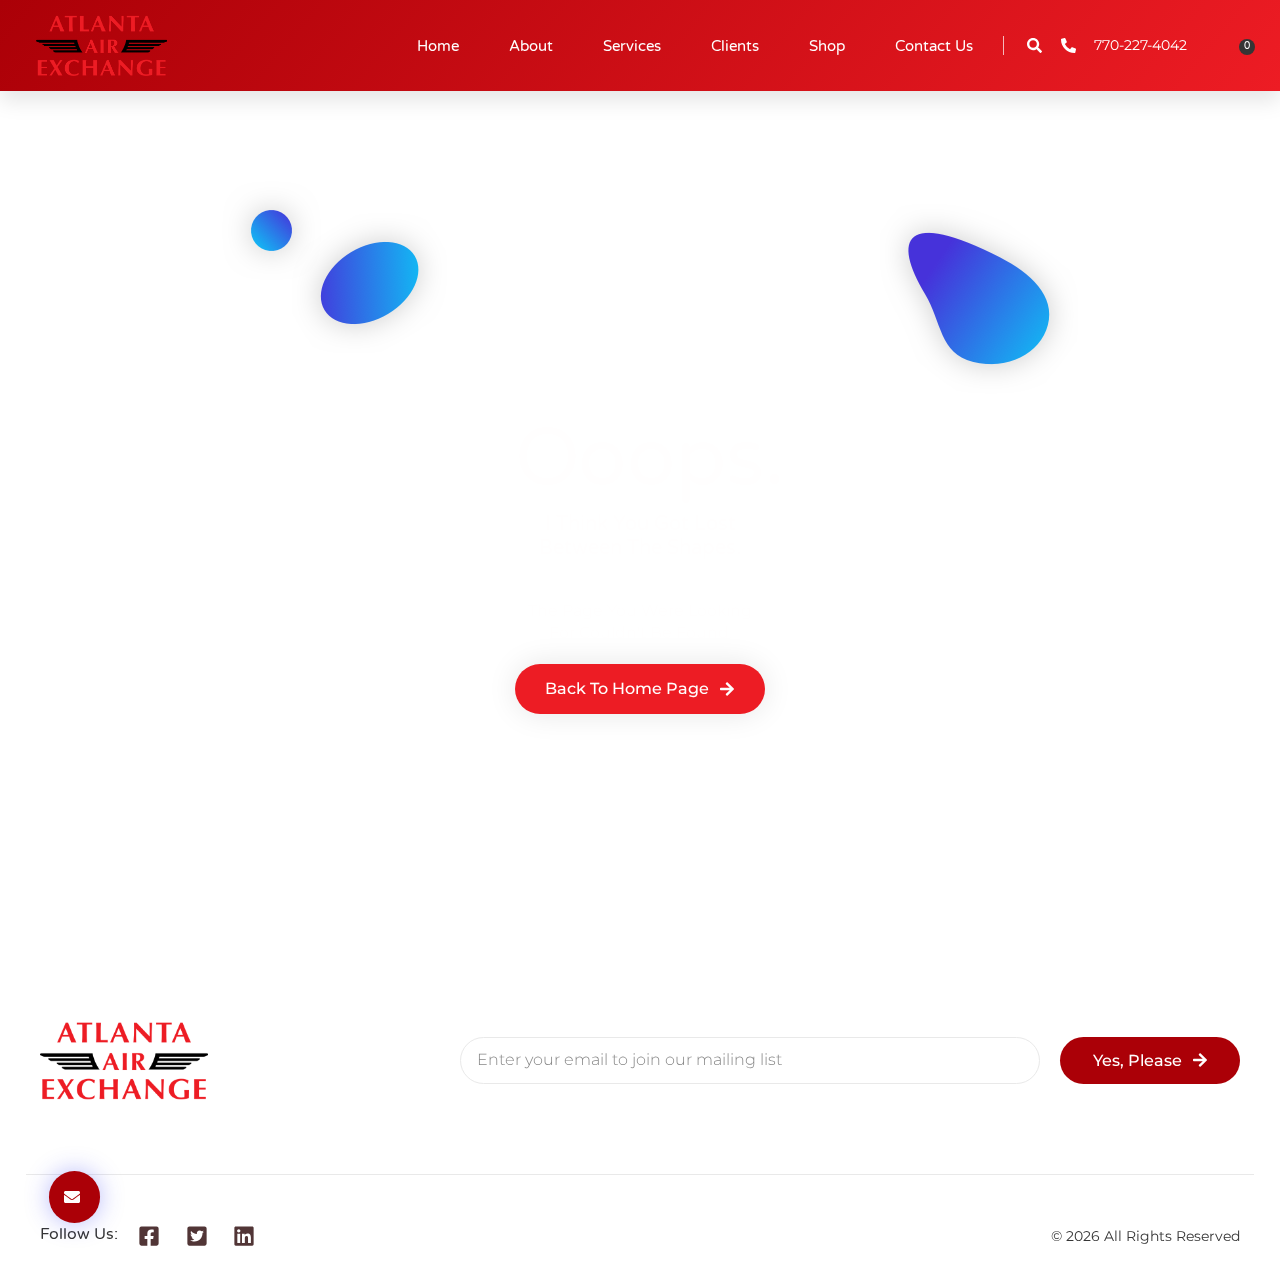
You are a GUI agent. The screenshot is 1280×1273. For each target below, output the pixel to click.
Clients (735, 46)
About (531, 46)
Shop (827, 46)
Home (438, 46)
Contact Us (934, 46)
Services (632, 46)
